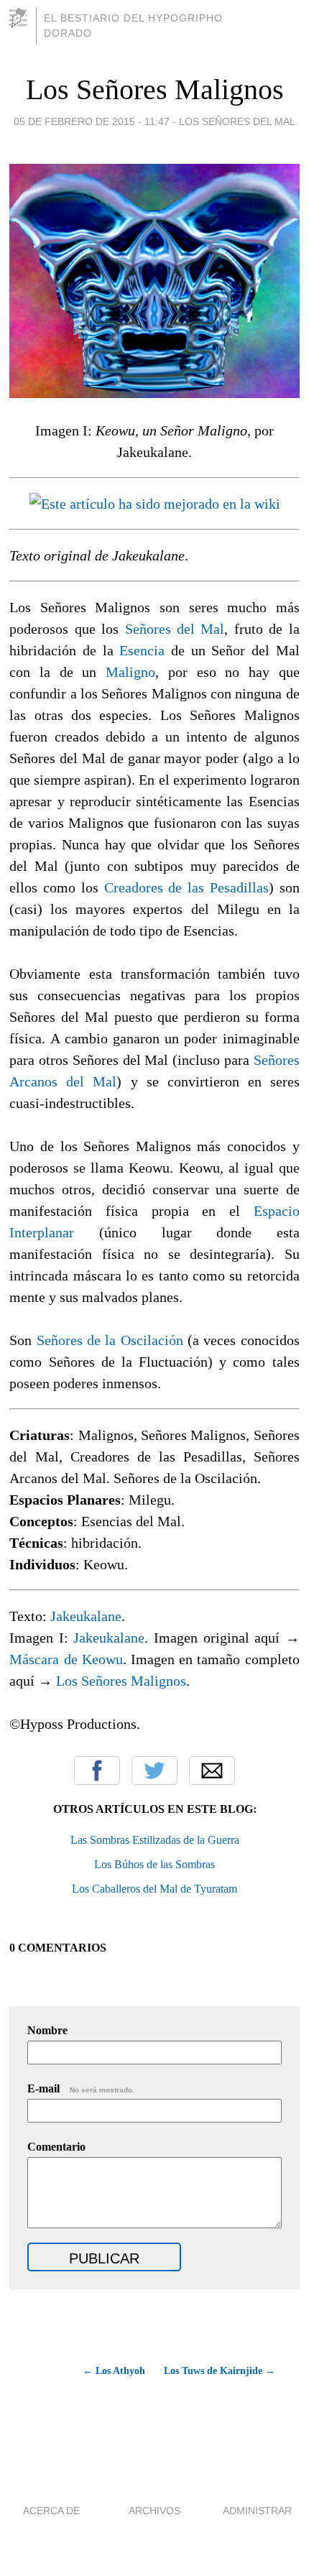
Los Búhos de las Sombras (154, 1864)
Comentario (56, 2147)
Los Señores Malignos (155, 89)
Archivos (154, 2511)
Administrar (257, 2511)
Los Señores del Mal (237, 121)
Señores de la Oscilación (110, 1340)
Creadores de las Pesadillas (186, 887)
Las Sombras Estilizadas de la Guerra (155, 1840)
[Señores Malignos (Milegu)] (155, 504)
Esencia (142, 650)
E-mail (81, 2088)
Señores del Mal (175, 629)
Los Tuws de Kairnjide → (220, 2371)
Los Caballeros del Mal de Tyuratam (154, 1889)
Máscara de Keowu (66, 1659)
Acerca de (51, 2511)
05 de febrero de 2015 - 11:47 (92, 121)
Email (212, 1771)
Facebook (97, 1771)
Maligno (130, 672)
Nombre (47, 2030)
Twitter (154, 1771)
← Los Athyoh (114, 2371)
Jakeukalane (86, 1616)
